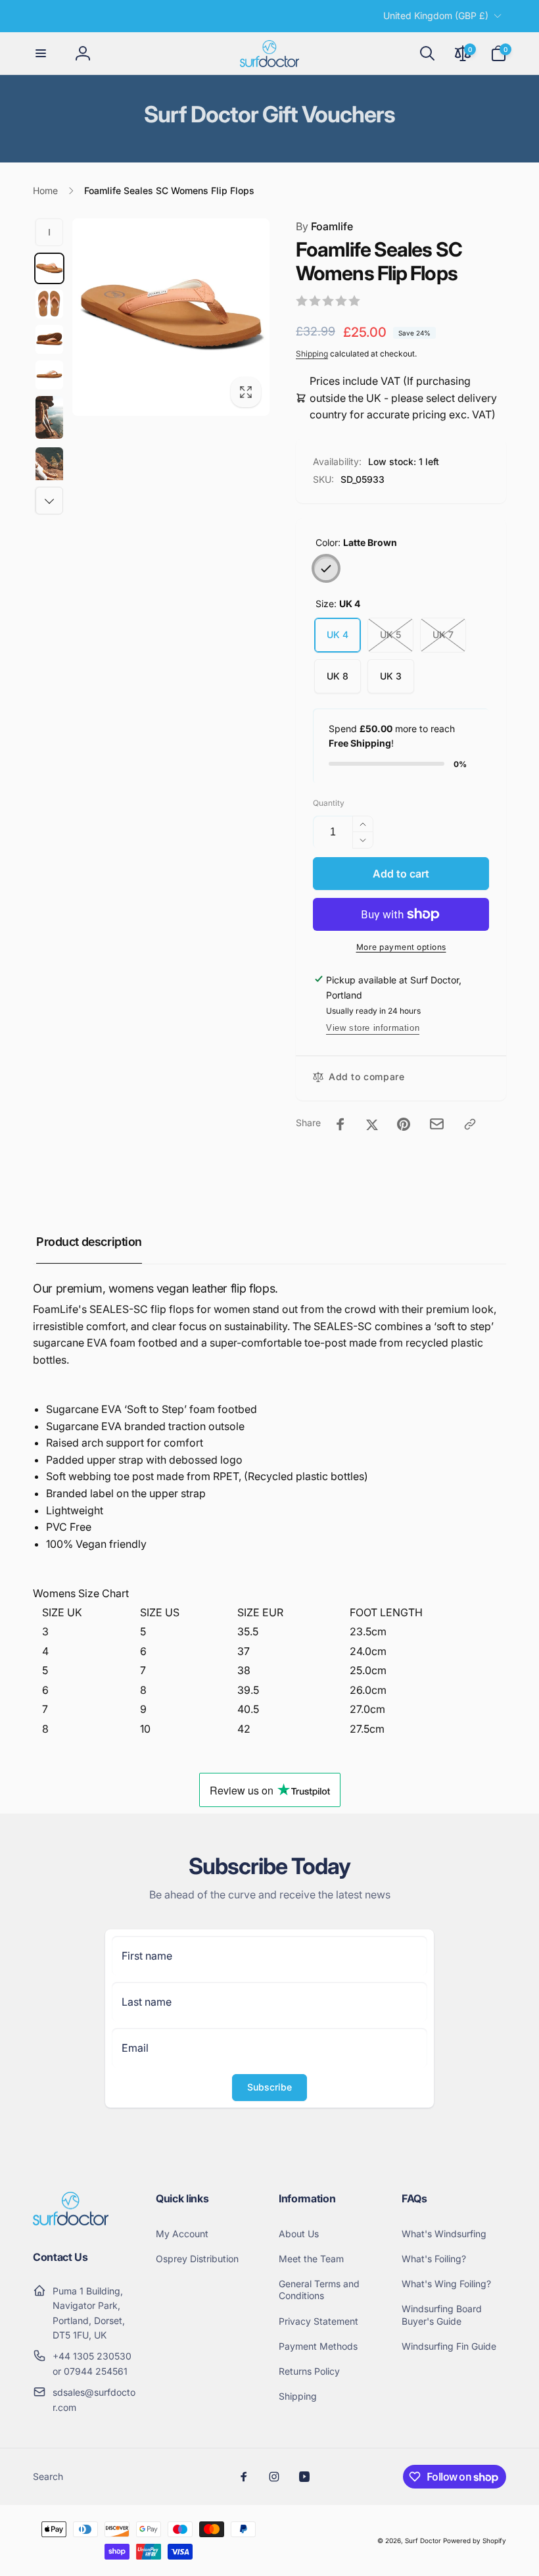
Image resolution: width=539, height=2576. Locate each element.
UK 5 (390, 634)
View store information (373, 1028)
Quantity (329, 803)
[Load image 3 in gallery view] (49, 339)
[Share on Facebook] (340, 1124)
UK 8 (338, 676)
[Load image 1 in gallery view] (49, 268)
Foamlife (324, 226)
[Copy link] (470, 1124)
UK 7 (443, 634)
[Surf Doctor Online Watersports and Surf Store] (71, 2221)
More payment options (401, 947)
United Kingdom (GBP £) (436, 15)
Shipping (312, 354)
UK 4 (338, 634)
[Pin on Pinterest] (404, 1124)
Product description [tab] (89, 1242)
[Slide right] (49, 501)
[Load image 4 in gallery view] (49, 375)
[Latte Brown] (326, 568)
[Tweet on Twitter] (372, 1124)
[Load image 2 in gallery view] (49, 304)
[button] (41, 53)
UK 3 (391, 676)
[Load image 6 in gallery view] (49, 469)
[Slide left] (49, 232)
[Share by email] (437, 1124)
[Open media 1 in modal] (171, 317)
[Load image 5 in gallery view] (49, 417)
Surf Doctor (423, 2540)
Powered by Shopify (475, 2540)
